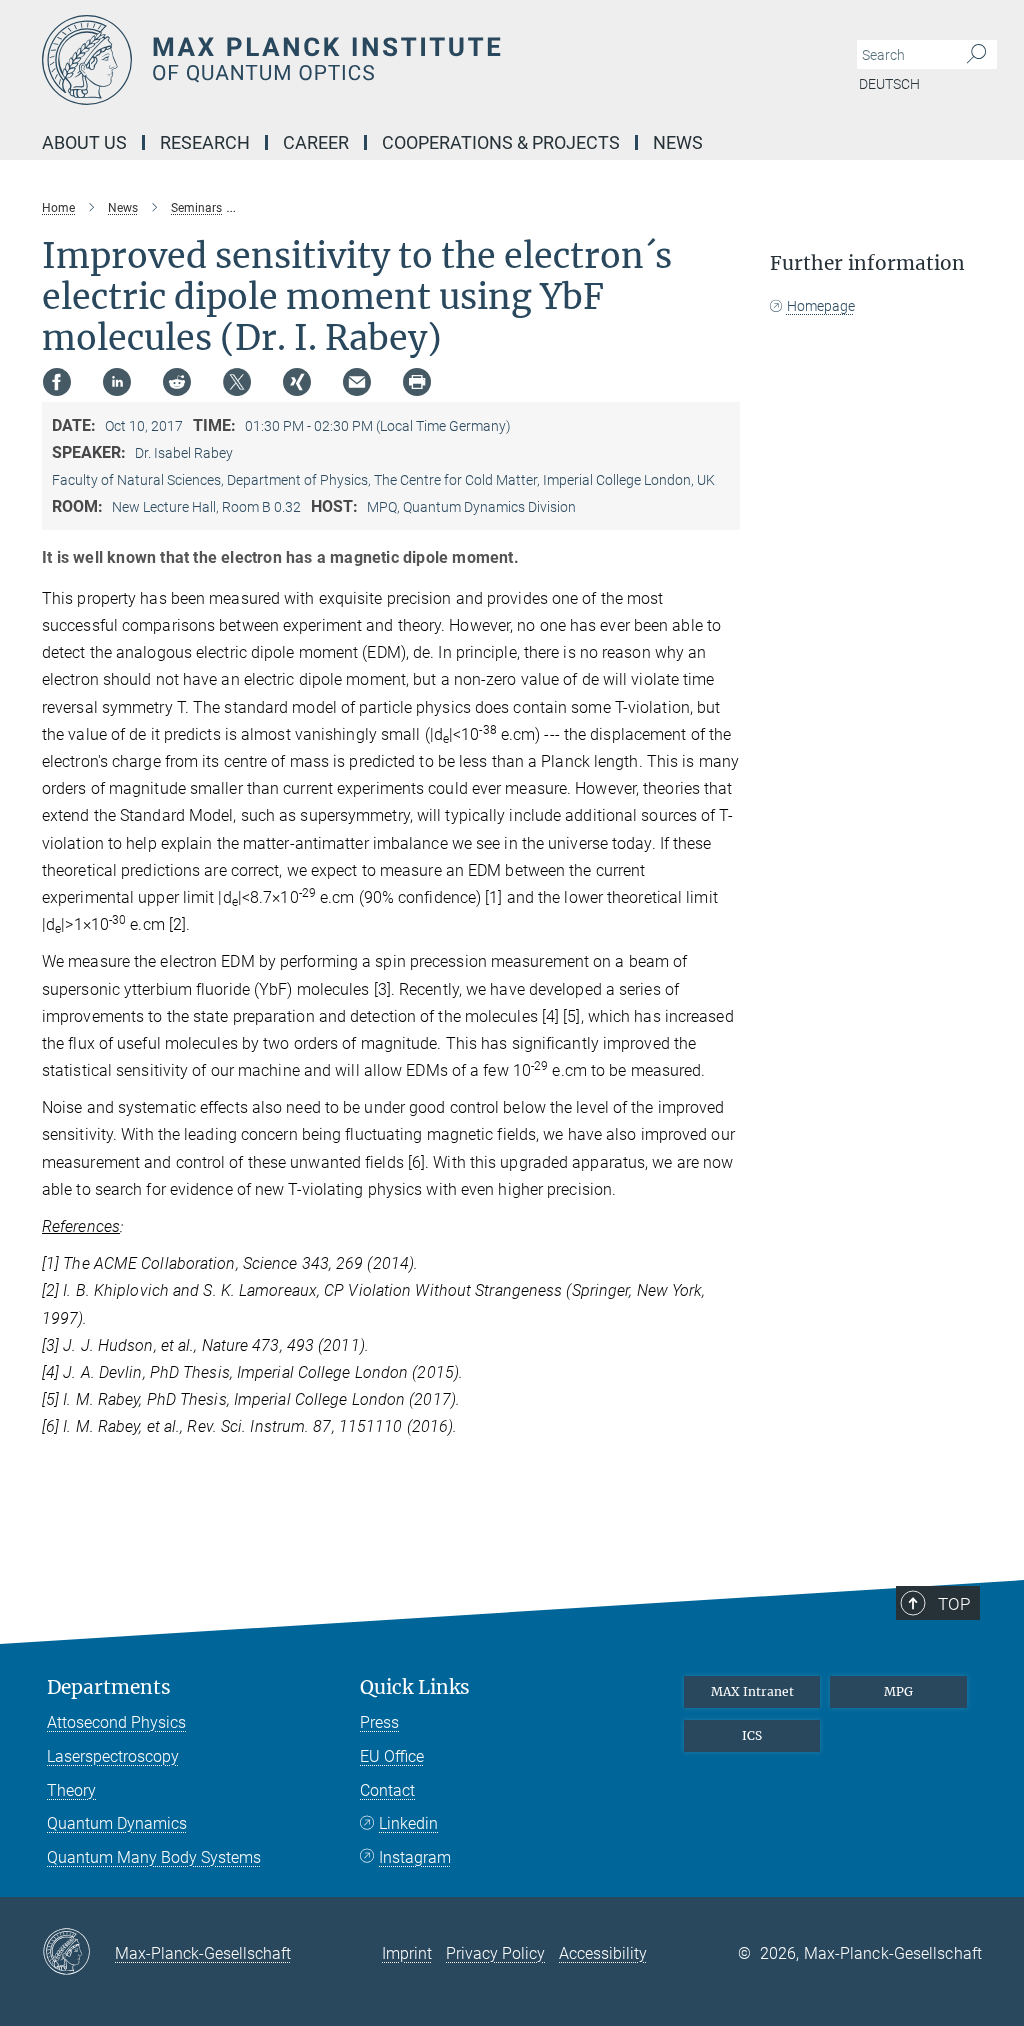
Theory (71, 1790)
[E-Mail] (357, 382)
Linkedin (408, 1823)
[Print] (417, 382)
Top (954, 1604)
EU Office (392, 1756)
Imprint (407, 1953)
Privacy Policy (495, 1953)
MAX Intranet (752, 1691)
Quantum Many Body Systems (154, 1857)
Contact (387, 1790)
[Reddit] (177, 382)
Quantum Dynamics (117, 1823)
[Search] (976, 55)
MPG (898, 1691)
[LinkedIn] (117, 382)
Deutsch (889, 84)
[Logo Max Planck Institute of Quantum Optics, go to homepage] (417, 60)
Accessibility (603, 1953)
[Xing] (297, 382)
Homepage (821, 306)
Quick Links (415, 1687)
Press (379, 1722)
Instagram (415, 1857)
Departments (109, 1687)
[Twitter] (237, 382)
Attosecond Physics (116, 1722)
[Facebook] (57, 382)
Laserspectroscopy (113, 1756)
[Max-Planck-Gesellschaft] (78, 1953)
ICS (752, 1735)
